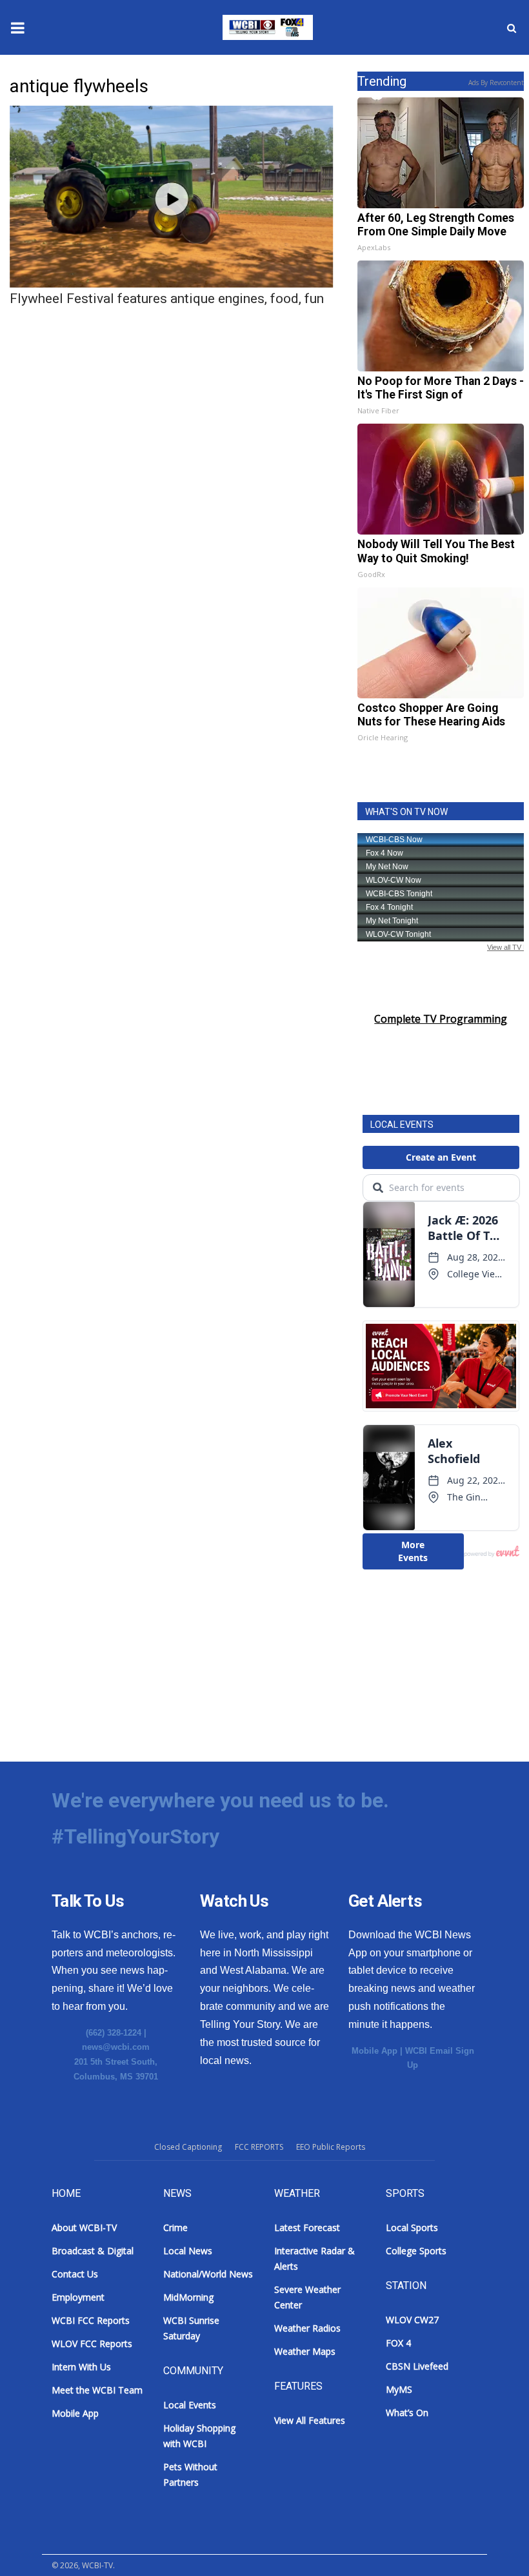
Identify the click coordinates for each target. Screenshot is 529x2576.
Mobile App (374, 2051)
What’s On (407, 2413)
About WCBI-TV (84, 2227)
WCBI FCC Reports (91, 2320)
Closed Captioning (188, 2147)
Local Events (190, 2405)
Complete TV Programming (441, 1019)
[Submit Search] (512, 28)
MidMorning (188, 2297)
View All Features (310, 2420)
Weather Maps (305, 2351)
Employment (78, 2297)
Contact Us (75, 2274)
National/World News (208, 2274)
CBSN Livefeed (417, 2366)
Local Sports (412, 2227)
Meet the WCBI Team (97, 2390)
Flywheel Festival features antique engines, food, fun (167, 299)
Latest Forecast (307, 2227)
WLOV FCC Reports (92, 2344)
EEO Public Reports (331, 2147)
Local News (188, 2251)
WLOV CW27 (412, 2320)
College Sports (416, 2251)
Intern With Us (81, 2367)
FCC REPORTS (259, 2147)
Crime (175, 2227)
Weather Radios (307, 2328)
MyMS (399, 2389)
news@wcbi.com (116, 2047)
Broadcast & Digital (93, 2251)
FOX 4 (398, 2343)
